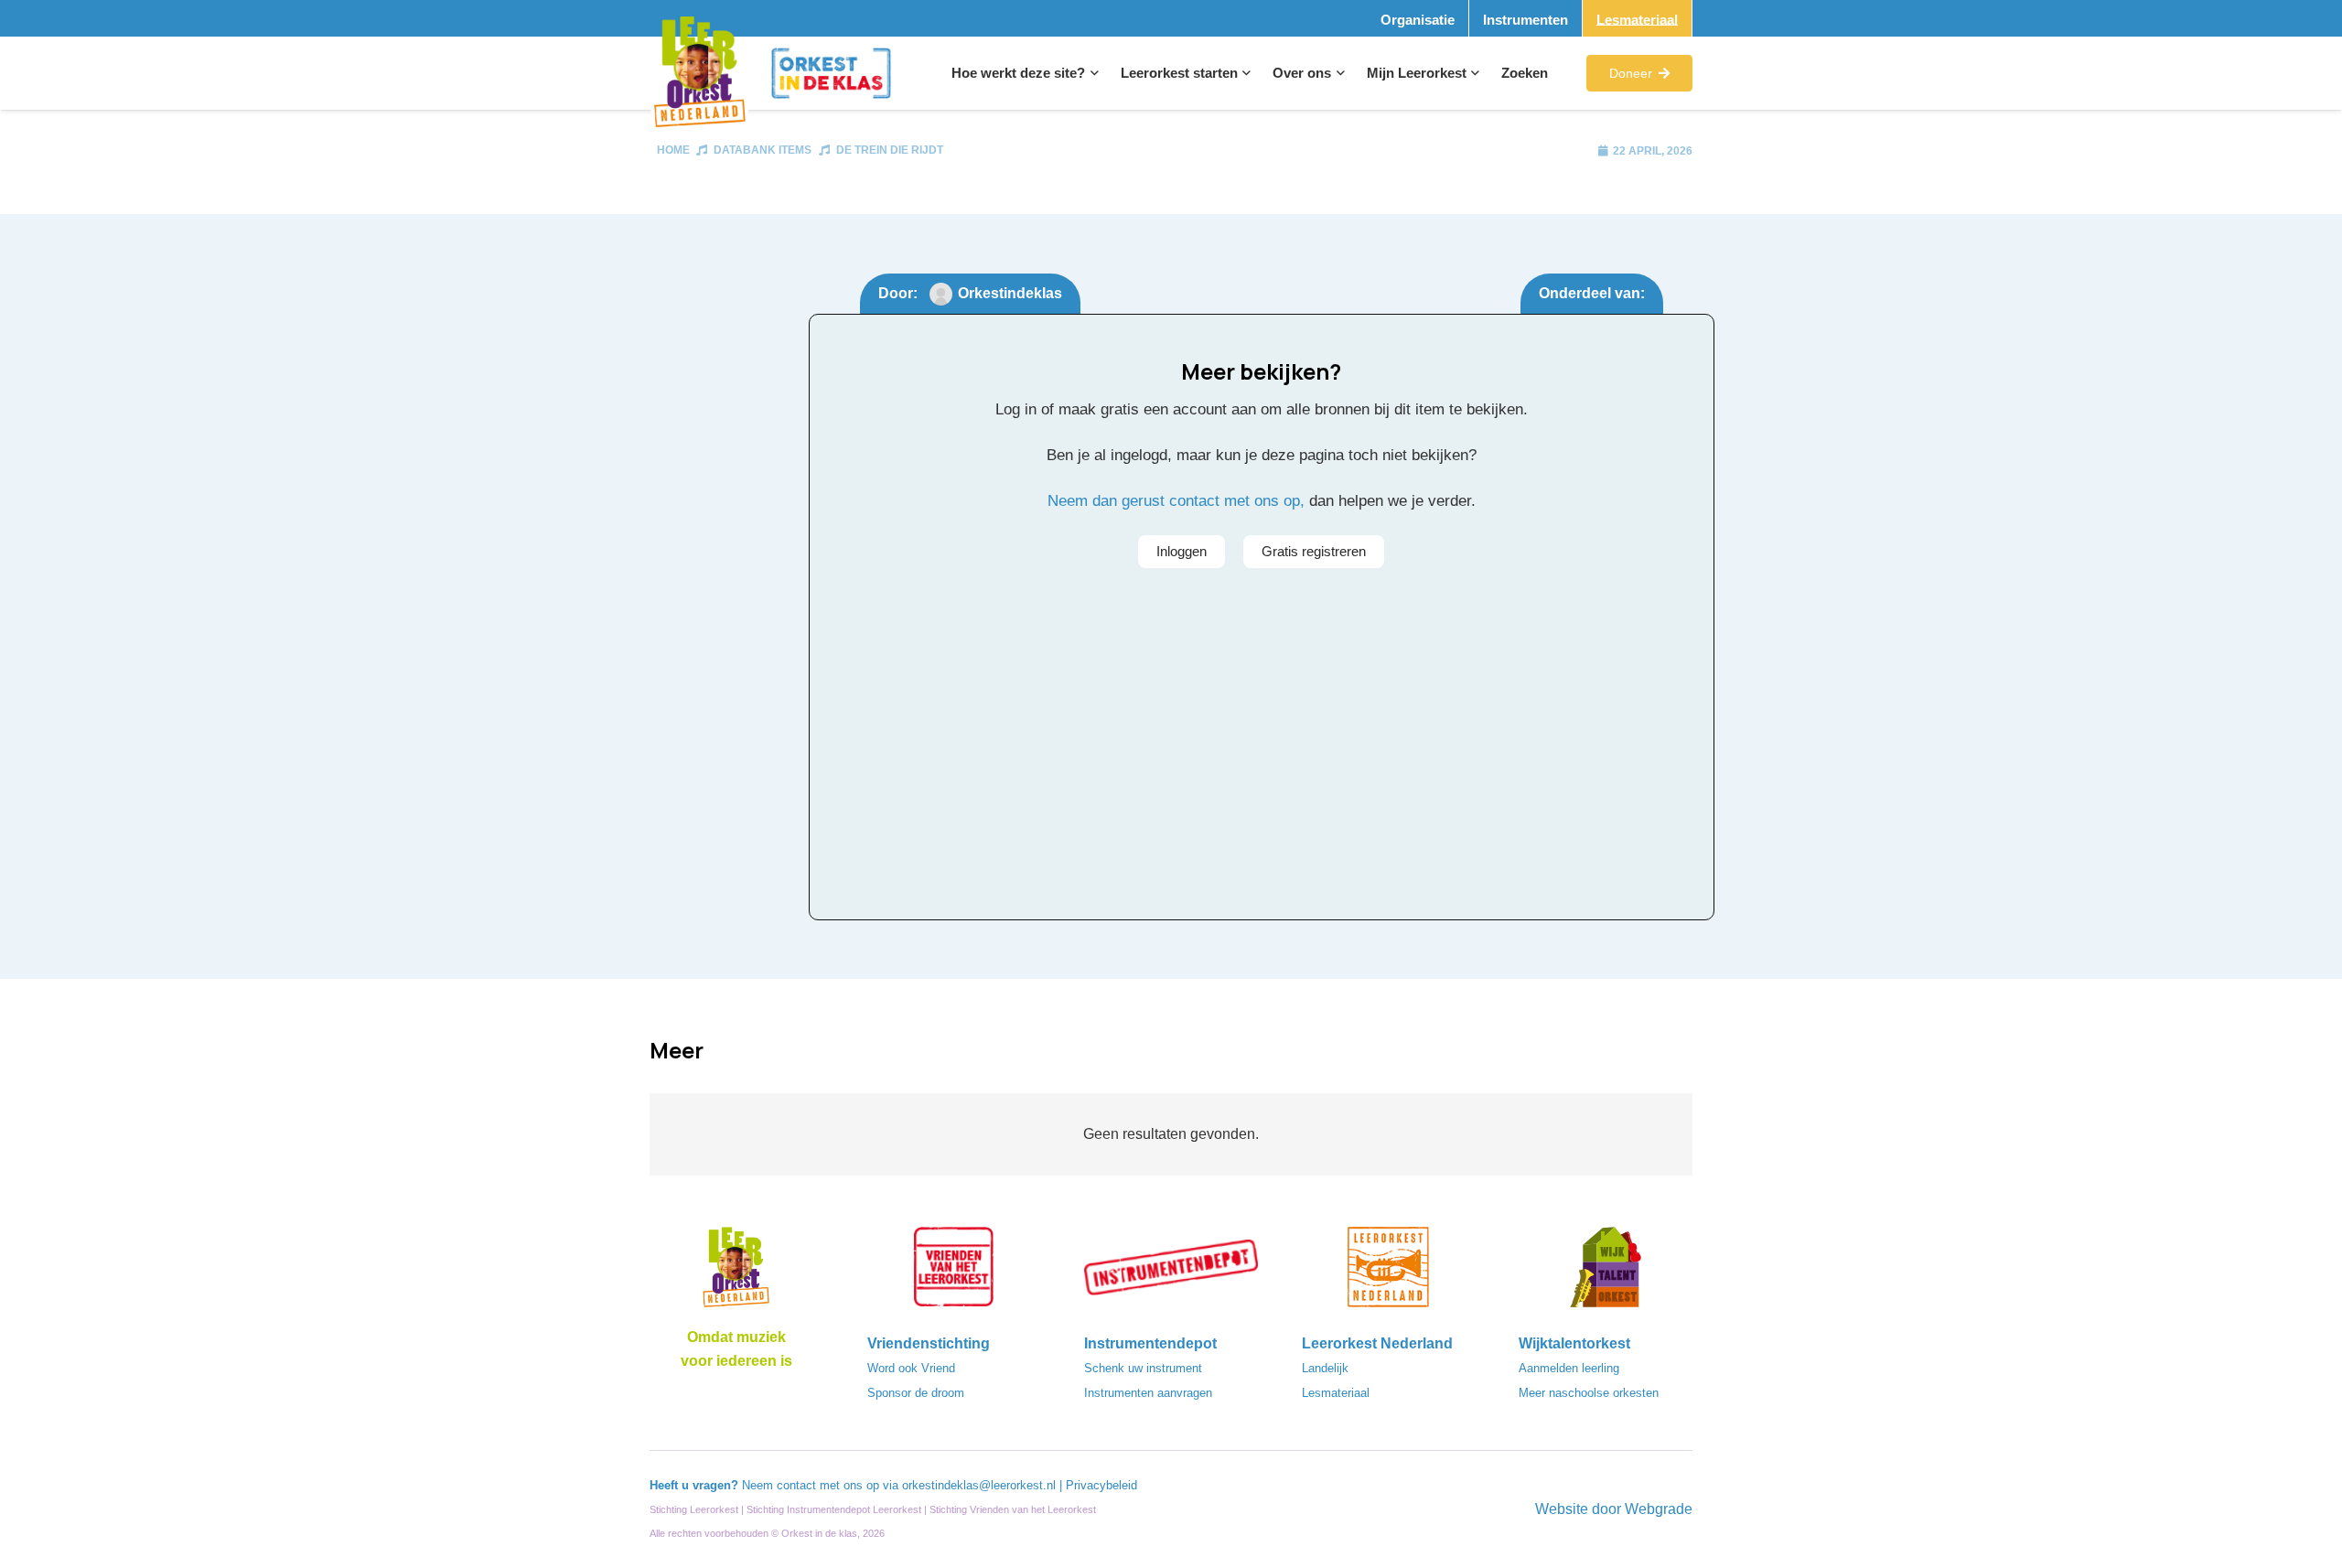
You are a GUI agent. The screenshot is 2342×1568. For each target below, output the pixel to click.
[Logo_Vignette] (699, 74)
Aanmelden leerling (1569, 1368)
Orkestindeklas (1010, 293)
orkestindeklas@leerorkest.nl (979, 1485)
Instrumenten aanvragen (1148, 1393)
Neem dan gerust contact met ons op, (1176, 501)
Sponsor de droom (916, 1393)
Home (673, 150)
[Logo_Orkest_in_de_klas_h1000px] (831, 73)
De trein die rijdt (890, 150)
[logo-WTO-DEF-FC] (1606, 1273)
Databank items (763, 150)
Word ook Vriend (911, 1368)
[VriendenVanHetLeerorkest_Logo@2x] (954, 1273)
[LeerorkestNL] (1389, 1273)
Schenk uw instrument (1143, 1368)
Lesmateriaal (1336, 1393)
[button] (1092, 73)
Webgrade (1659, 1509)
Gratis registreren (1314, 551)
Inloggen (1182, 551)
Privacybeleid (1101, 1485)
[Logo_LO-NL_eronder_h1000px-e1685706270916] (736, 1273)
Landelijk (1325, 1368)
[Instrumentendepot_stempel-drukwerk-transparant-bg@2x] (1171, 1273)
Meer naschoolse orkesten (1589, 1393)
